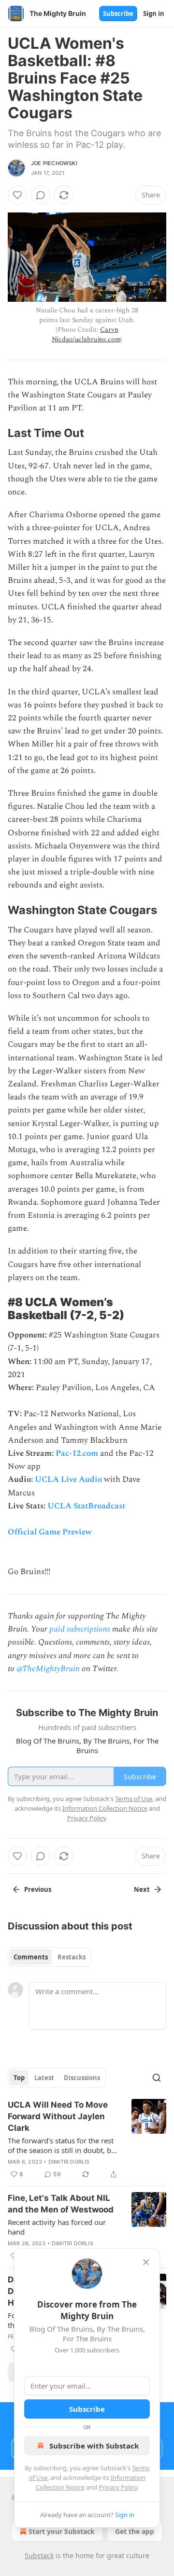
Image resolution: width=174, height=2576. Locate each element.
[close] (146, 2262)
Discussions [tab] (82, 2078)
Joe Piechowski (54, 163)
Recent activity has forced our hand (57, 2227)
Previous (38, 1889)
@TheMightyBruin (48, 1669)
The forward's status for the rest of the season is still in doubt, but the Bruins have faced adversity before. (63, 2145)
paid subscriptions (80, 1629)
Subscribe (118, 14)
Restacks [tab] (72, 1957)
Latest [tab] (44, 2078)
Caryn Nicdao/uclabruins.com (86, 334)
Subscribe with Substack (94, 2446)
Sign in (154, 14)
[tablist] (50, 1957)
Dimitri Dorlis (69, 2162)
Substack (39, 2555)
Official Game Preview (50, 1532)
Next (142, 1889)
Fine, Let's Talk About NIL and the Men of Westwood (61, 2204)
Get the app (135, 2531)
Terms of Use (134, 1799)
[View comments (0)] (41, 195)
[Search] (157, 2078)
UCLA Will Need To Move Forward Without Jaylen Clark (58, 2116)
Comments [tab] (31, 1957)
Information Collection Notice (105, 1808)
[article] (87, 2140)
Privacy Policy (118, 2487)
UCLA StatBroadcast (86, 1506)
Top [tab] (19, 2078)
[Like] (17, 195)
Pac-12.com (77, 1453)
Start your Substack (62, 2531)
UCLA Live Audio (68, 1479)
